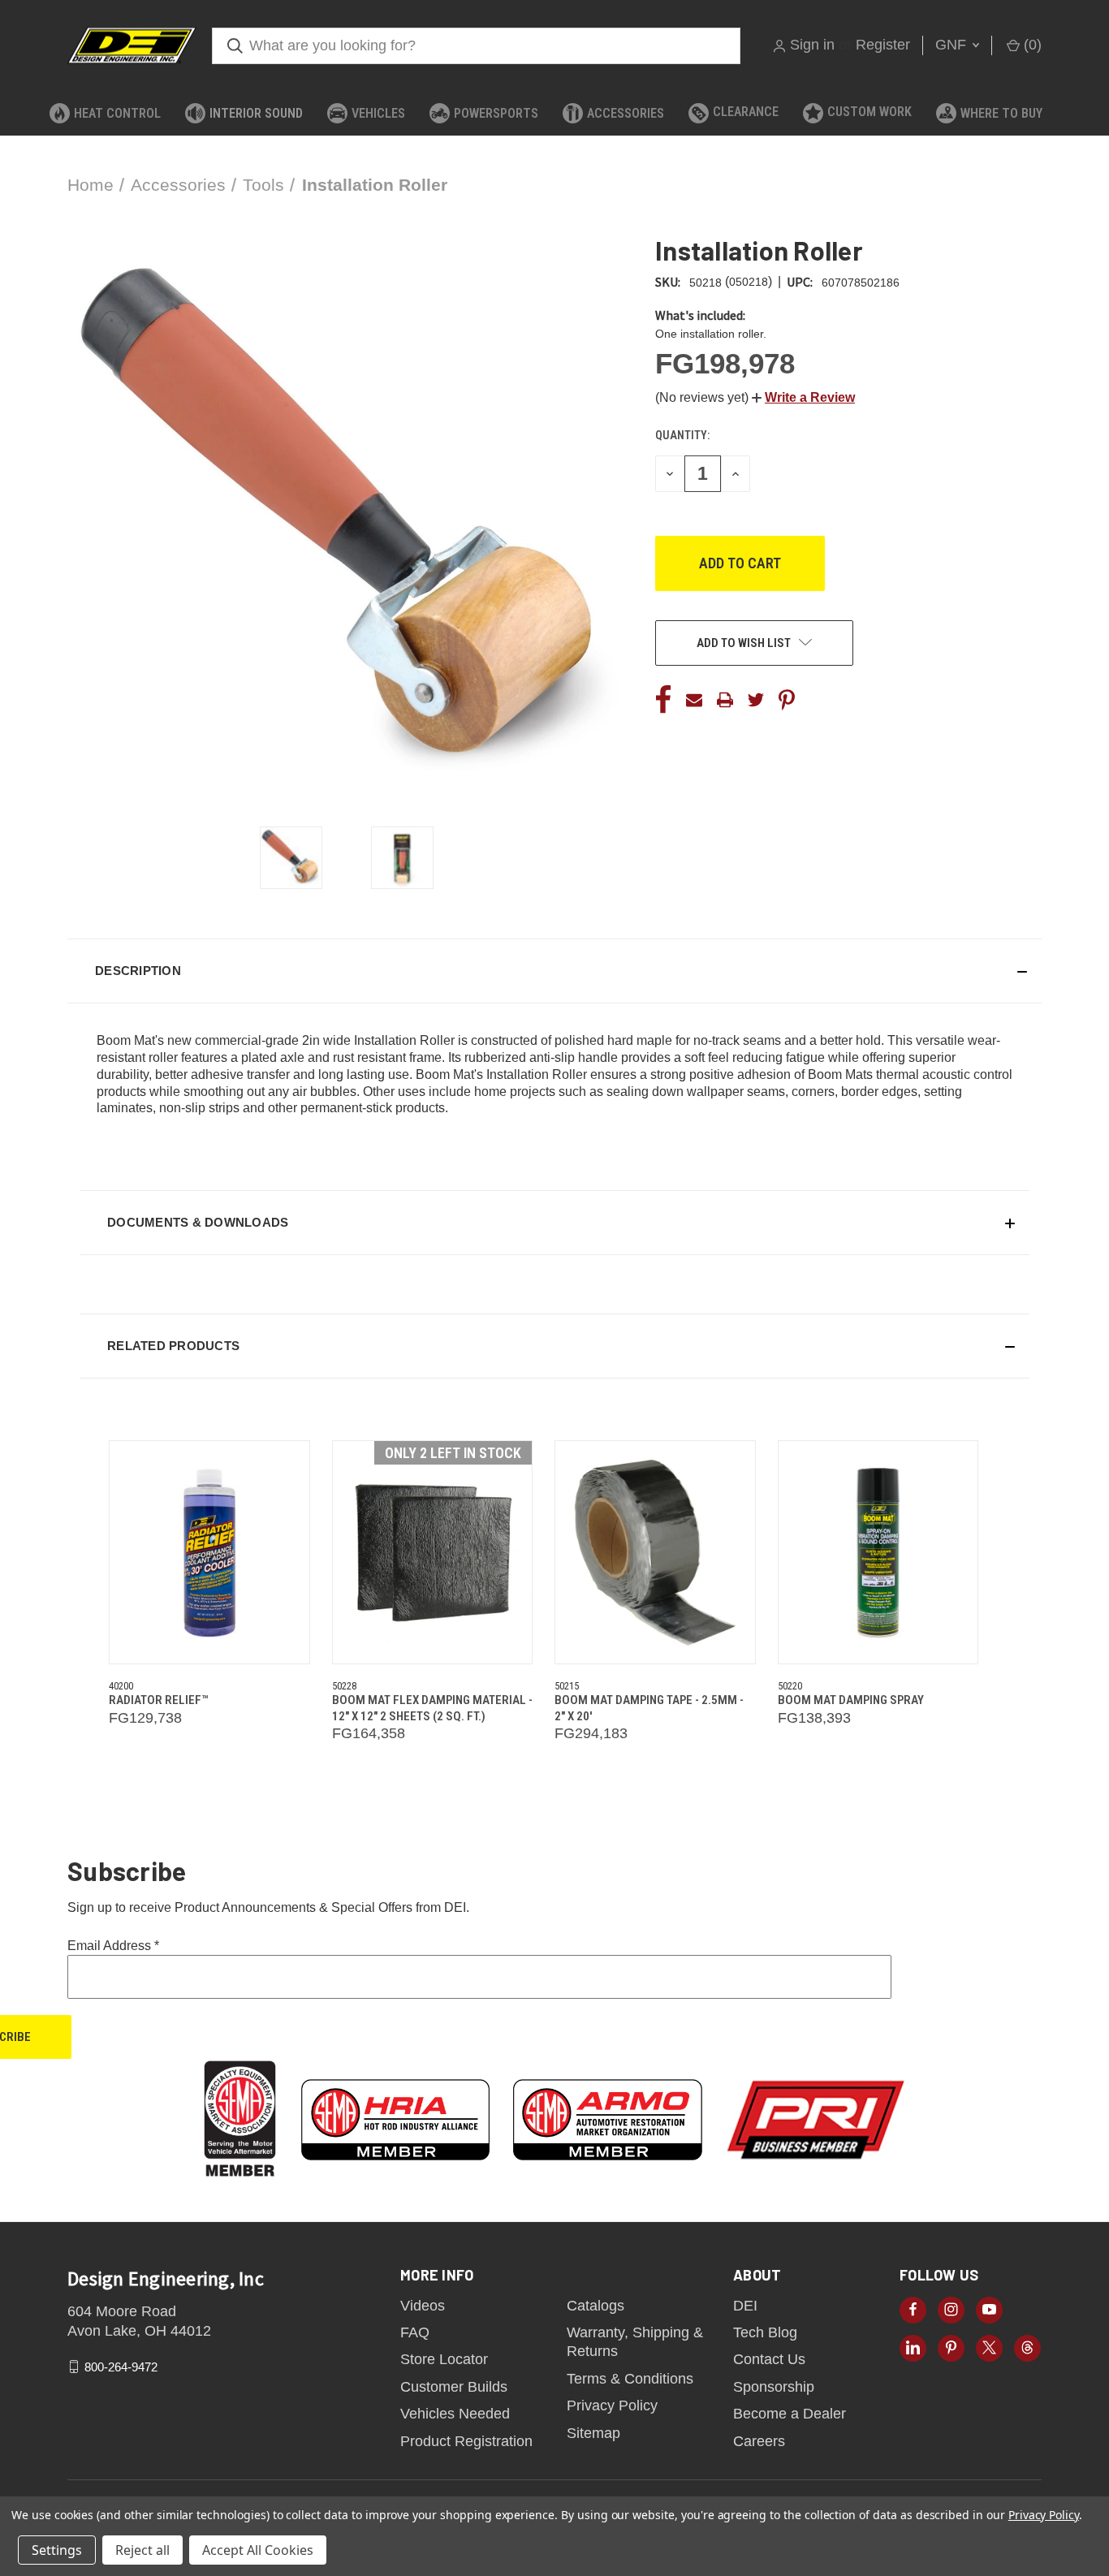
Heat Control (117, 113)
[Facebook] (663, 700)
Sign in (812, 45)
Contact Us (769, 2359)
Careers (759, 2441)
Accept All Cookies (258, 2550)
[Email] (694, 700)
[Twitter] (756, 700)
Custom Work (870, 112)
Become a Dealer (790, 2414)
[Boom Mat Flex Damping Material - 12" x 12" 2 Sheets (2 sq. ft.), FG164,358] (433, 1552)
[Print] (725, 700)
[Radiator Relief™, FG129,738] (209, 1552)
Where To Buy (1001, 113)
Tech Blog (765, 2332)
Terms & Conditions (630, 2379)
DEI (745, 2306)
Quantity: (682, 435)
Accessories (626, 113)
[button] (803, 397)
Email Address (113, 1946)
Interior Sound (256, 113)
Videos (423, 2306)
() (1031, 45)
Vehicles (378, 113)
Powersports (496, 113)
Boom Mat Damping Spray (851, 1700)
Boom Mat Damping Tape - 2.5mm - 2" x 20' (649, 1708)
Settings (57, 2550)
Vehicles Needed (455, 2414)
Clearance (746, 112)
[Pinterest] (787, 700)
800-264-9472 (121, 2367)
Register (883, 45)
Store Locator (444, 2359)
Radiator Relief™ (158, 1700)
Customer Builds (454, 2387)
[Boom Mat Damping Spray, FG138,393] (878, 1552)
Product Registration (466, 2441)
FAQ (415, 2332)
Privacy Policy (612, 2406)
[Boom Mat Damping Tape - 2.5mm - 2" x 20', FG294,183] (655, 1552)
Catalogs (595, 2306)
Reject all (142, 2550)
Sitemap (593, 2433)
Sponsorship (774, 2387)
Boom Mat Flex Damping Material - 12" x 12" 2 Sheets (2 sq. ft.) (432, 1708)
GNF (953, 45)
